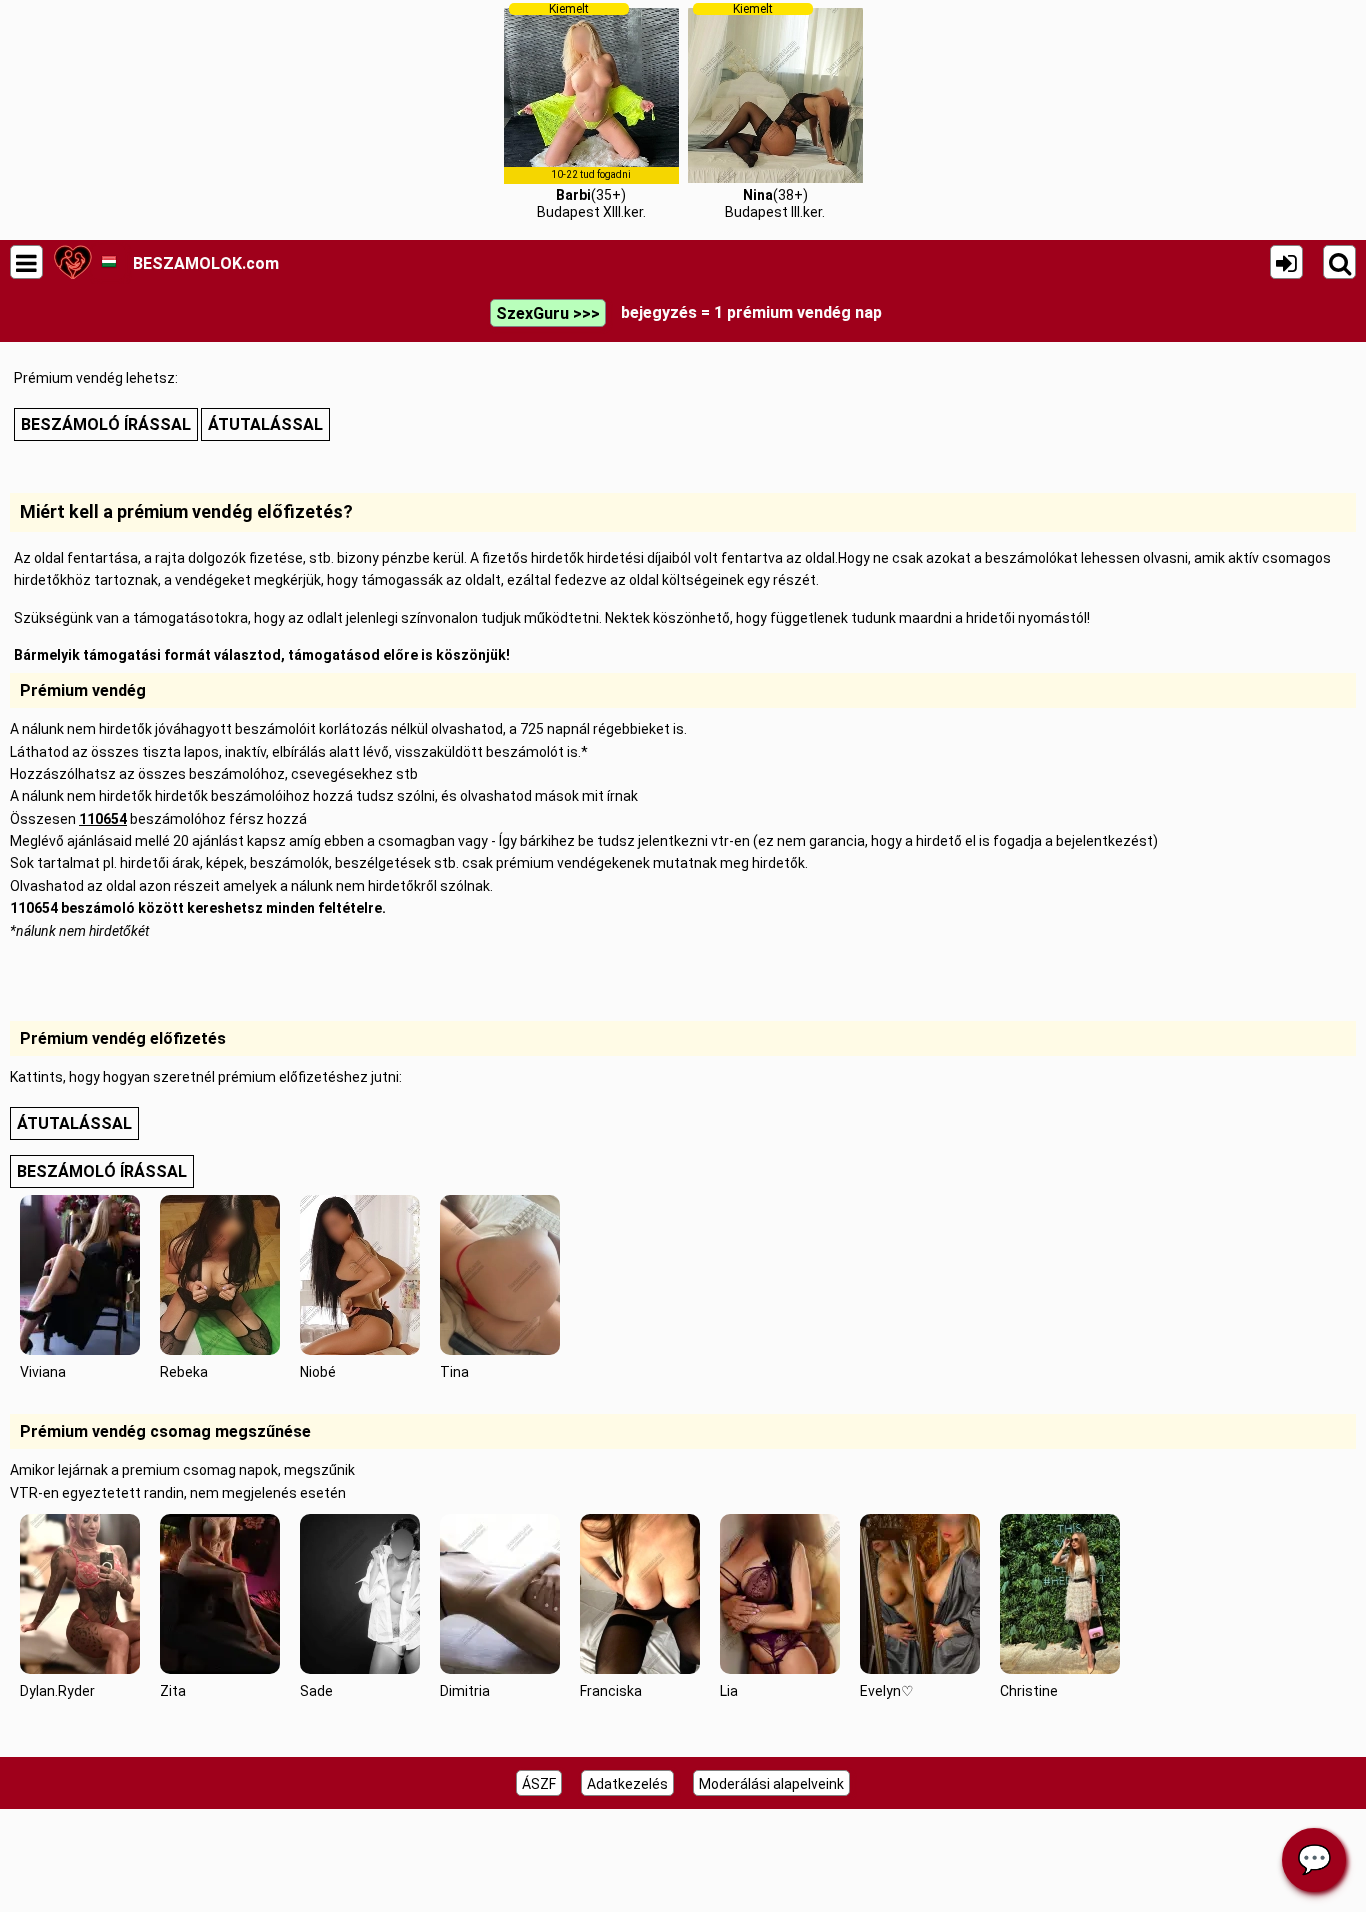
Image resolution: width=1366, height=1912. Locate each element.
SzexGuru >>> (548, 313)
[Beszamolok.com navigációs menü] (26, 262)
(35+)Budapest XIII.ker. (591, 111)
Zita (173, 1691)
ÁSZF (539, 1784)
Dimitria (465, 1691)
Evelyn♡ (887, 1691)
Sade (316, 1691)
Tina (454, 1372)
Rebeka (184, 1372)
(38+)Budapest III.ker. (775, 111)
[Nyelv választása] (108, 262)
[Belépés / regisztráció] (1286, 262)
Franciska (611, 1691)
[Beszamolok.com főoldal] (72, 262)
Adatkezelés (627, 1784)
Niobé (318, 1372)
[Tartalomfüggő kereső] (1339, 262)
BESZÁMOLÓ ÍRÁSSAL (106, 424)
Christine (1029, 1691)
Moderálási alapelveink (771, 1784)
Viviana (43, 1372)
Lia (729, 1691)
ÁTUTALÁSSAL (265, 424)
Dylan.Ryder (57, 1691)
